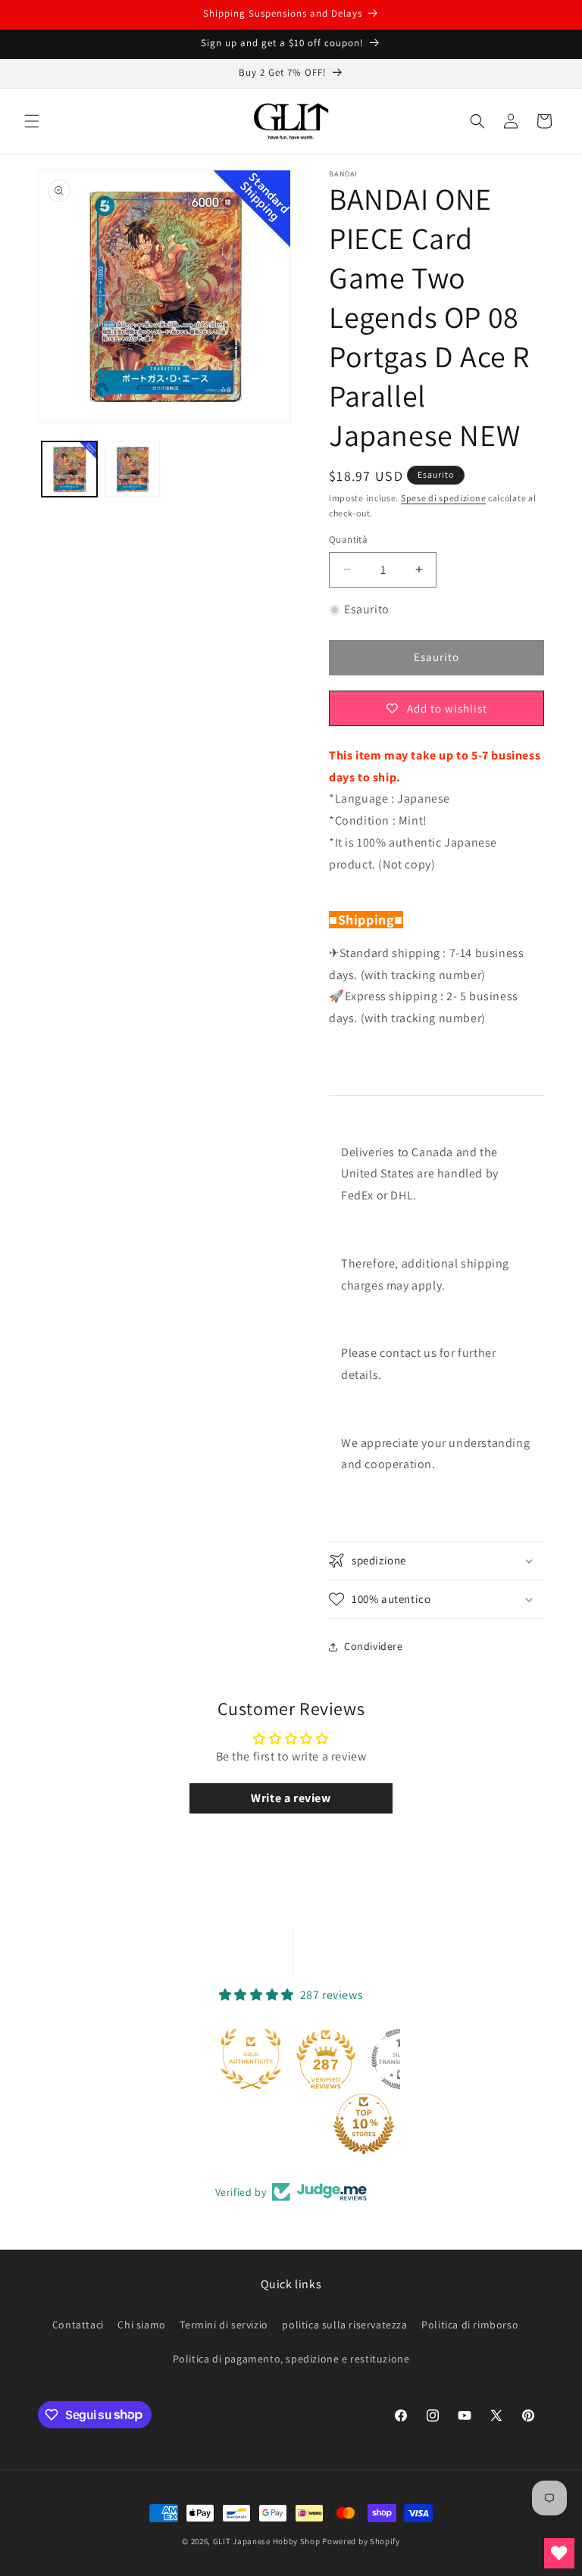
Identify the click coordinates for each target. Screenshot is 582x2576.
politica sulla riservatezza (344, 2325)
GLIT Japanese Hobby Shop (267, 2541)
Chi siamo (141, 2325)
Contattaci (78, 2325)
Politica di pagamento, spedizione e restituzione (291, 2359)
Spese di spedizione (443, 498)
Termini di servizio (224, 2325)
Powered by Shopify (361, 2541)
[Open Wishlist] (559, 2553)
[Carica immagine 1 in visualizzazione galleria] (69, 469)
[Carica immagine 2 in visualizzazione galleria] (132, 469)
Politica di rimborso (470, 2325)
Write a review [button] (291, 1798)
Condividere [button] (374, 1646)
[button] (32, 121)
